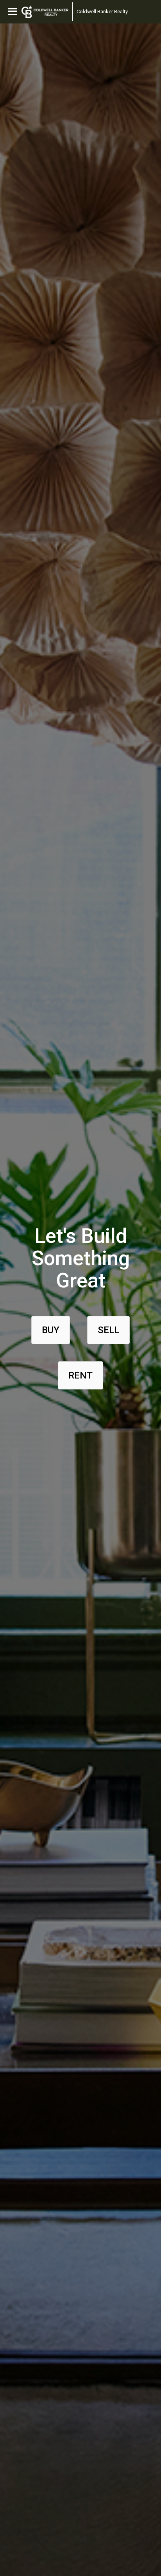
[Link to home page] (45, 12)
